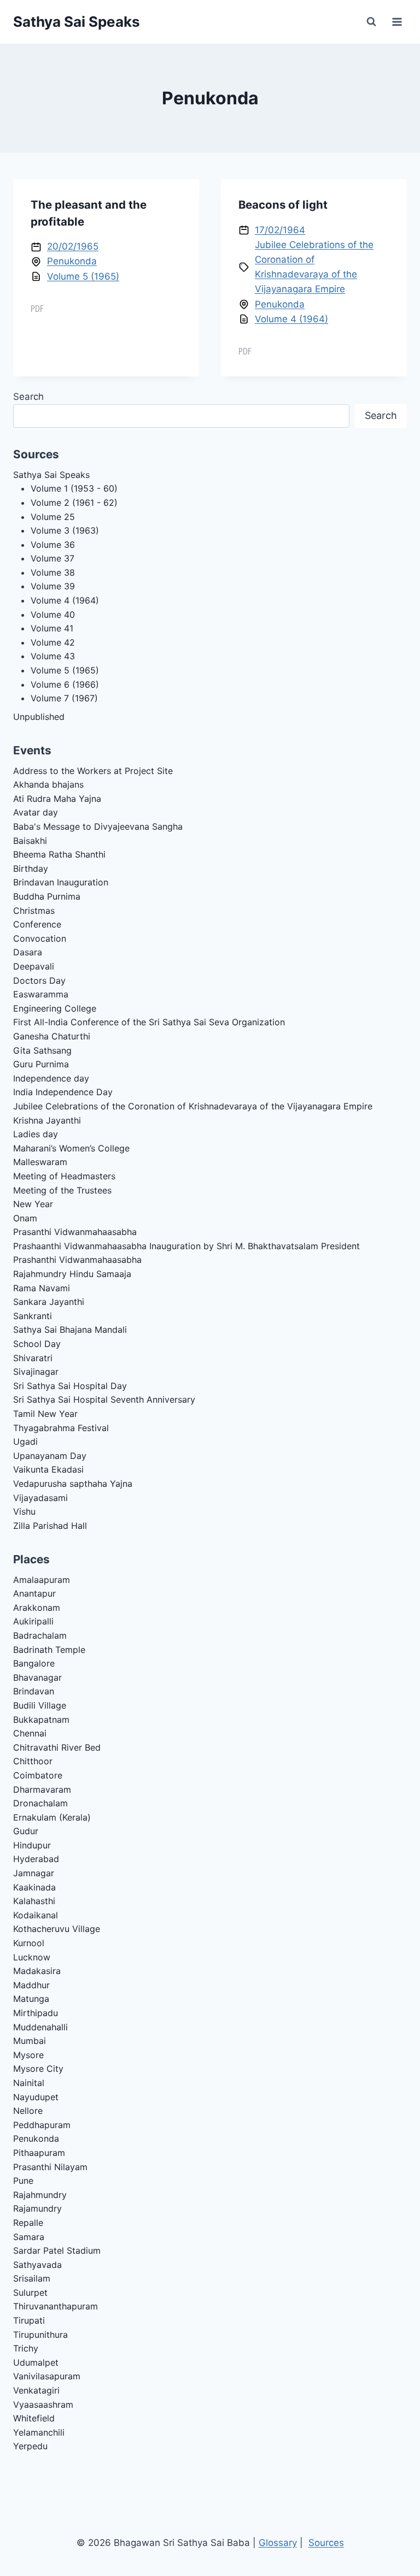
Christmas (34, 911)
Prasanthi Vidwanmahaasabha (75, 1232)
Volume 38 (53, 572)
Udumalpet (36, 2362)
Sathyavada (37, 2265)
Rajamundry (37, 2208)
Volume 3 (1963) (65, 530)
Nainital (29, 2083)
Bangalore (34, 1663)
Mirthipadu (36, 2013)
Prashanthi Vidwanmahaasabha (77, 1260)
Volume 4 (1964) (291, 319)
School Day (37, 1344)
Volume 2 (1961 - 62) (74, 503)
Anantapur (34, 1593)
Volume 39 (53, 586)
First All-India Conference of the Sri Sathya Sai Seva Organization (149, 1022)
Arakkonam (37, 1608)
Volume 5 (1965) (83, 276)
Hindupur (32, 1845)
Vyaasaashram (43, 2404)
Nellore (28, 2111)
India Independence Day (63, 1092)
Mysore (28, 2055)
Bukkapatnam (41, 1720)
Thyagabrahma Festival (61, 1428)
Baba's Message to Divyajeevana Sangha (98, 826)
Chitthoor (33, 1761)
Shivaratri (33, 1358)
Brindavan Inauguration (61, 882)
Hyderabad (36, 1859)
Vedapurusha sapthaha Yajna (73, 1484)
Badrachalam (40, 1635)
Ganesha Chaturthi (52, 1036)
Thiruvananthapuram (56, 2306)
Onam (25, 1218)
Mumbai (30, 2041)
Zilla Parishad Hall (50, 1526)
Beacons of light (283, 205)
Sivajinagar (36, 1372)
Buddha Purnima (47, 896)
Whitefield (34, 2418)
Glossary (278, 2543)
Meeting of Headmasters (64, 1176)
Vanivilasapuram (47, 2376)
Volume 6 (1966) (65, 684)
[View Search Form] (371, 22)
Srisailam (32, 2278)
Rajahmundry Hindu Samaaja (72, 1274)
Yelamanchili (39, 2432)
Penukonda (72, 261)
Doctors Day (39, 980)
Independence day (51, 1078)
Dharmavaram (42, 1789)
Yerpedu (30, 2446)
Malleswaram (40, 1162)
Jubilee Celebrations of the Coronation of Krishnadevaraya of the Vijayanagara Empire (193, 1106)
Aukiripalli (33, 1621)
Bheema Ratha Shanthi (59, 854)
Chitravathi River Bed (57, 1747)
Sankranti (33, 1316)
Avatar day (36, 812)
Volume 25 (53, 517)
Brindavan (34, 1691)
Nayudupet (36, 2097)
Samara (29, 2237)
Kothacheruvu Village (57, 1929)
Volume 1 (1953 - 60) (74, 488)
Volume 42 (53, 642)
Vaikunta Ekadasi (48, 1469)
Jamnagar (34, 1873)
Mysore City (38, 2069)
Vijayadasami (40, 1498)
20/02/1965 (73, 246)
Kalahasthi (34, 1901)
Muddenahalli (40, 2027)
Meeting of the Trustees (62, 1190)
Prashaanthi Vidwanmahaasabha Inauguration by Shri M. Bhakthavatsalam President (186, 1246)
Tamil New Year (45, 1414)
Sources (326, 2543)
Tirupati (29, 2320)
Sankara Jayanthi (49, 1302)
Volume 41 (52, 628)
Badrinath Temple (49, 1650)
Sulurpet (30, 2293)
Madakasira (37, 1971)
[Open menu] (397, 22)
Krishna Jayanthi (47, 1120)
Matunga (31, 1999)
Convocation (40, 938)
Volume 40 (53, 615)
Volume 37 (52, 558)
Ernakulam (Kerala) (52, 1817)
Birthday (31, 868)
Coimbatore (38, 1775)
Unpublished (39, 717)
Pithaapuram (39, 2153)
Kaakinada (34, 1887)
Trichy (26, 2348)
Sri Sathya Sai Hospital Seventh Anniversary (104, 1399)
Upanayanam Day (50, 1456)
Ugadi (25, 1441)
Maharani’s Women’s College (71, 1148)
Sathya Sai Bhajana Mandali (70, 1330)
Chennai (30, 1733)
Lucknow (32, 1957)
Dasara (28, 952)
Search (28, 397)
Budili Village (40, 1705)
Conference (37, 924)
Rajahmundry (40, 2195)
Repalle (28, 2223)
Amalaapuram (42, 1580)
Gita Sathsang (42, 1050)
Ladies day (36, 1134)
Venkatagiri (36, 2390)
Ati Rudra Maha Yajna (57, 799)
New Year (33, 1204)
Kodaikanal (36, 1915)
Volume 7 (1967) (64, 698)
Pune (23, 2181)
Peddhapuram (42, 2125)
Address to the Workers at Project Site (93, 771)
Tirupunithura (40, 2335)
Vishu (24, 1511)
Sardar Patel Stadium (57, 2250)
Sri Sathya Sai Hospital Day (70, 1386)
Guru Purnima (41, 1064)
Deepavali (34, 966)
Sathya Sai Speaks (51, 475)
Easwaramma (41, 994)
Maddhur (31, 1985)
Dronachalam (40, 1803)
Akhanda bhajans (48, 784)
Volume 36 (53, 545)
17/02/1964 (280, 230)
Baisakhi (30, 841)
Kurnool (29, 1943)
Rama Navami (42, 1288)
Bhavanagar (37, 1677)
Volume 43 (53, 656)
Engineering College (55, 1008)
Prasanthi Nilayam (50, 2167)
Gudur (26, 1831)
